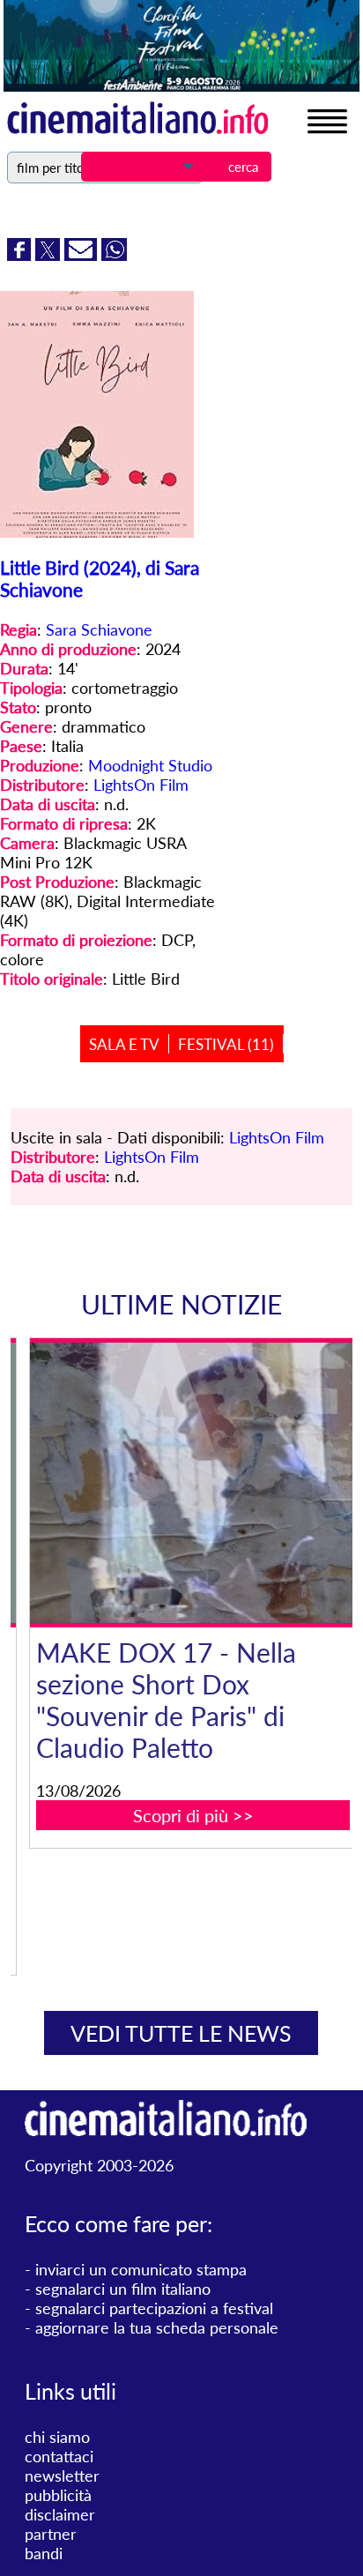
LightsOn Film (141, 785)
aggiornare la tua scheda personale (157, 2327)
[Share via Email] (83, 255)
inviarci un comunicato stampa (141, 2269)
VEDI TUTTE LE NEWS (181, 2033)
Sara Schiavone (99, 629)
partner (51, 2534)
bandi (44, 2553)
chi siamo (57, 2437)
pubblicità (58, 2495)
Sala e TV (124, 1044)
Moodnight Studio (150, 765)
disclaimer (60, 2514)
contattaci (59, 2456)
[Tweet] (50, 255)
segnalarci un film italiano (123, 2289)
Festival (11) (226, 1044)
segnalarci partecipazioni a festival (154, 2308)
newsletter (62, 2475)
